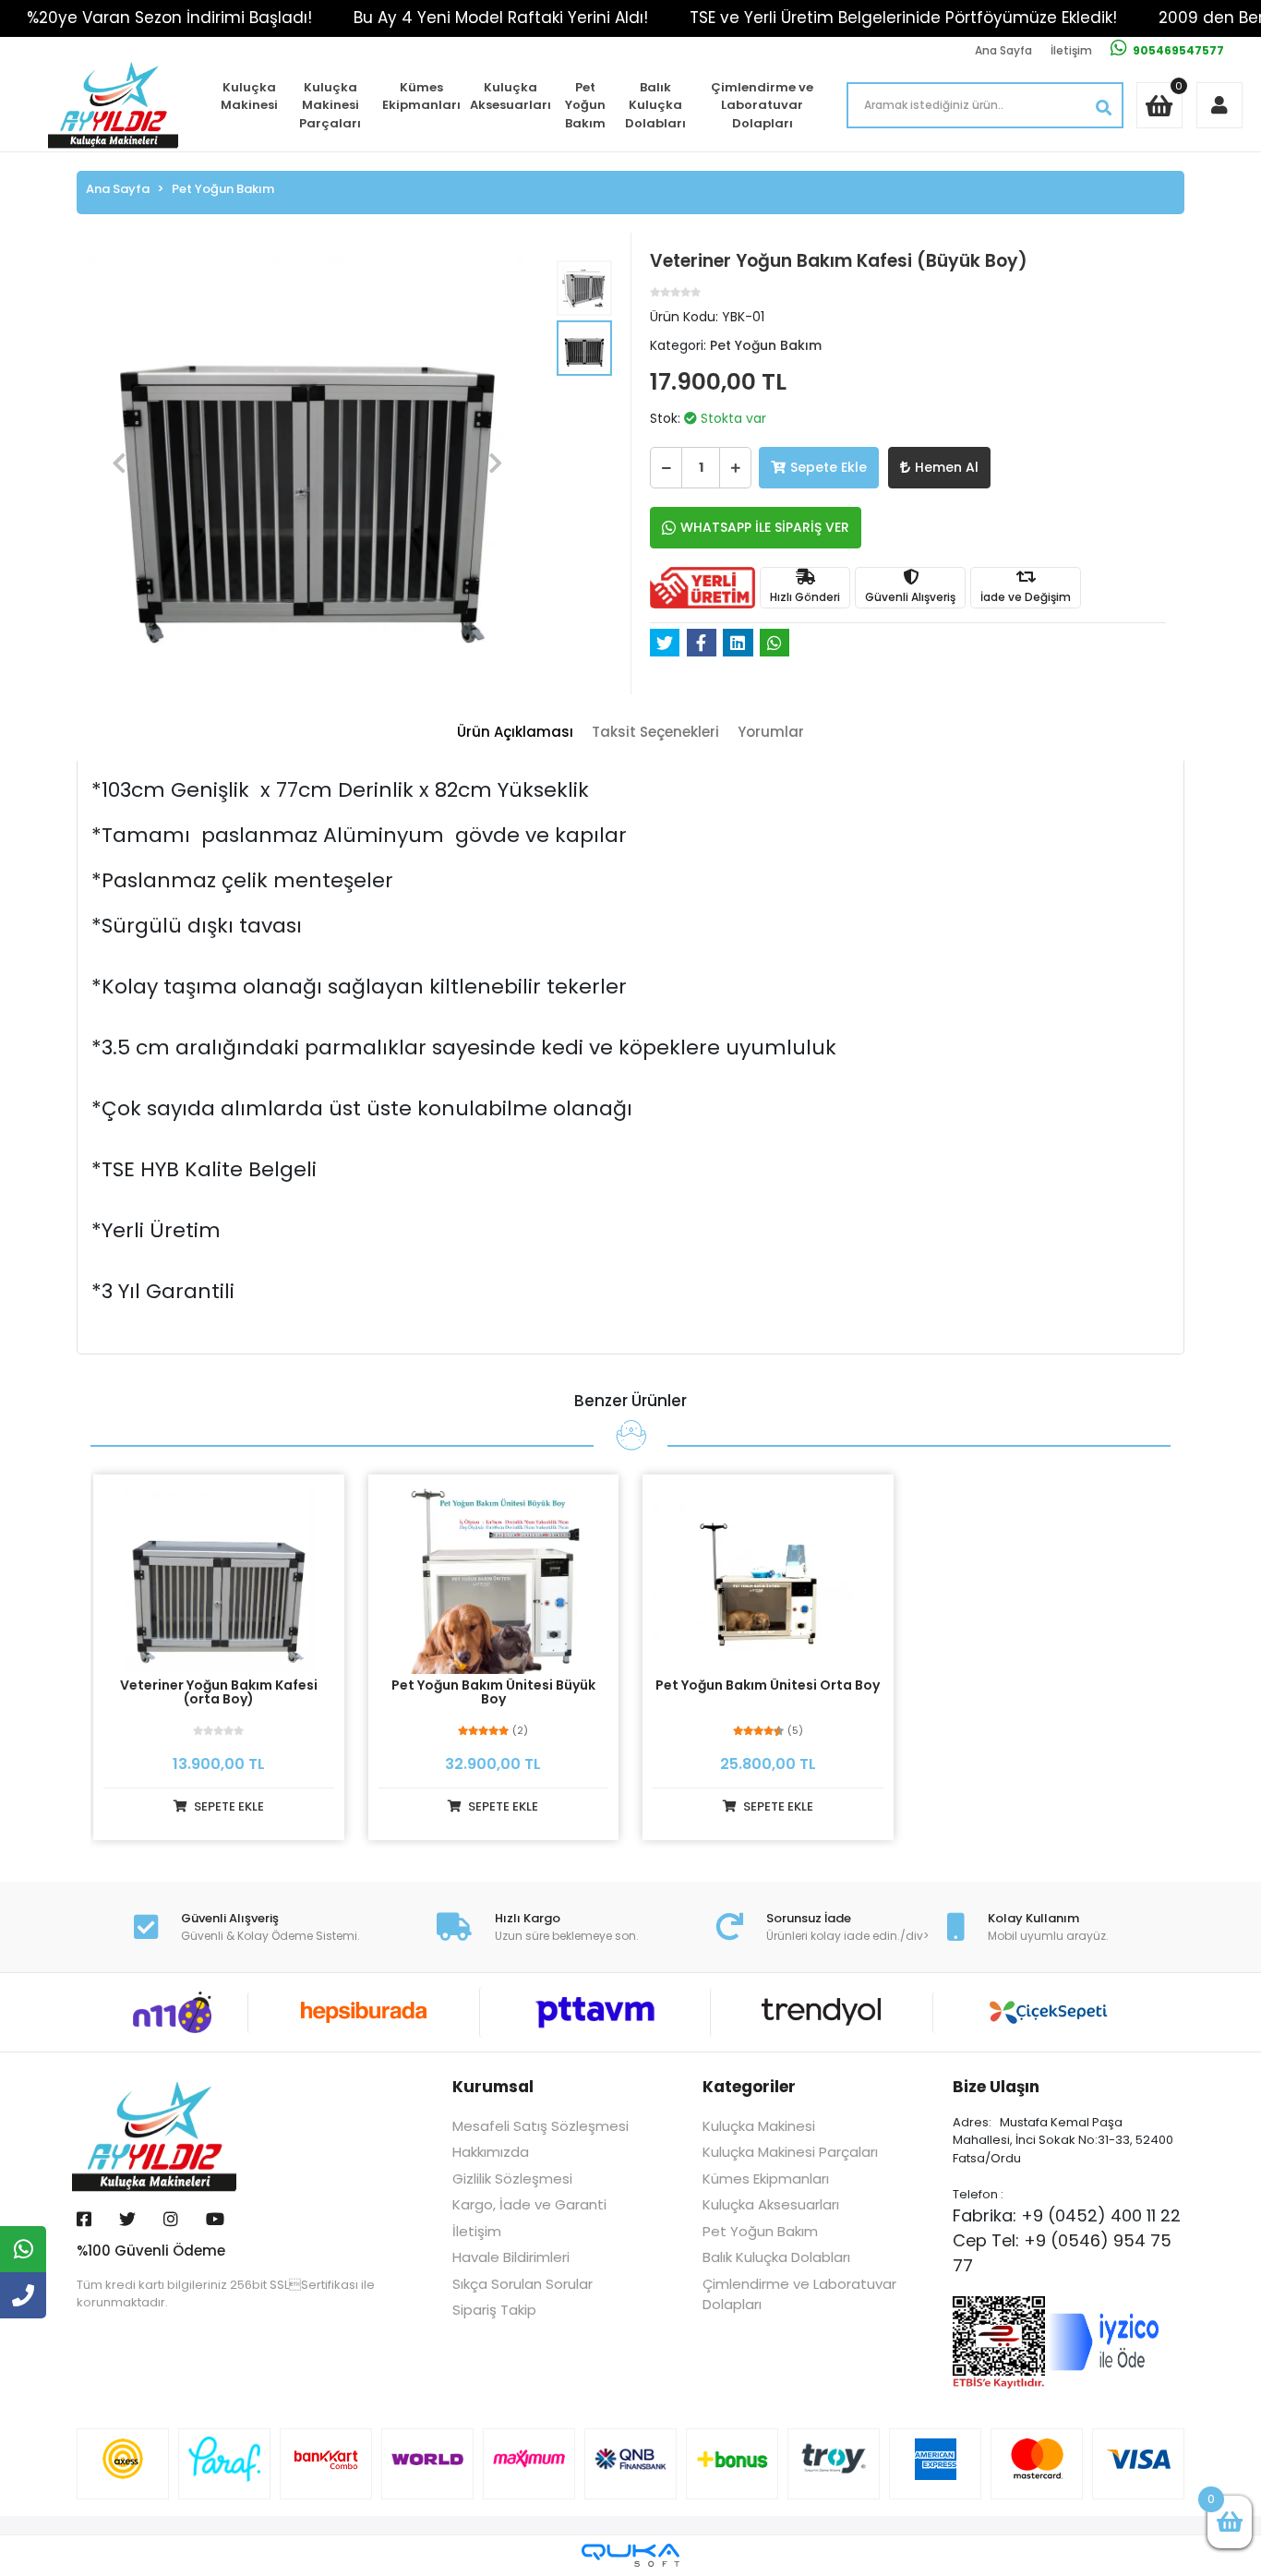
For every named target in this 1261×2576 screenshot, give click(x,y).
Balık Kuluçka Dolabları (655, 105)
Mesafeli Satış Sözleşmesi (540, 2126)
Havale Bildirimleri (511, 2257)
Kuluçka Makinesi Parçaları (330, 105)
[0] (1230, 2522)
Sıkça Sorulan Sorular (522, 2284)
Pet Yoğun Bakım (585, 105)
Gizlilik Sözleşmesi (512, 2179)
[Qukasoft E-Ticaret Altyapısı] (630, 2555)
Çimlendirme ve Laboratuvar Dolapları (762, 105)
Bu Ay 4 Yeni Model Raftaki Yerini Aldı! (501, 18)
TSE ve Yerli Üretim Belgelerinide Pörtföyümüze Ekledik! (903, 18)
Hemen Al (947, 467)
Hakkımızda (491, 2152)
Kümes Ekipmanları (421, 96)
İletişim (1071, 50)
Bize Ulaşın (996, 2087)
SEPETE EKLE (228, 1806)
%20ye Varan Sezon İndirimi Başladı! (169, 18)
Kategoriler (749, 2087)
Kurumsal (493, 2087)
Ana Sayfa (1003, 50)
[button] (119, 463)
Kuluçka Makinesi (249, 96)
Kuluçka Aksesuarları (510, 96)
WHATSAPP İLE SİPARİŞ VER (765, 527)
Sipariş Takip (494, 2310)
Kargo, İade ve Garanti (529, 2204)
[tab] (515, 733)
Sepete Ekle (829, 467)
